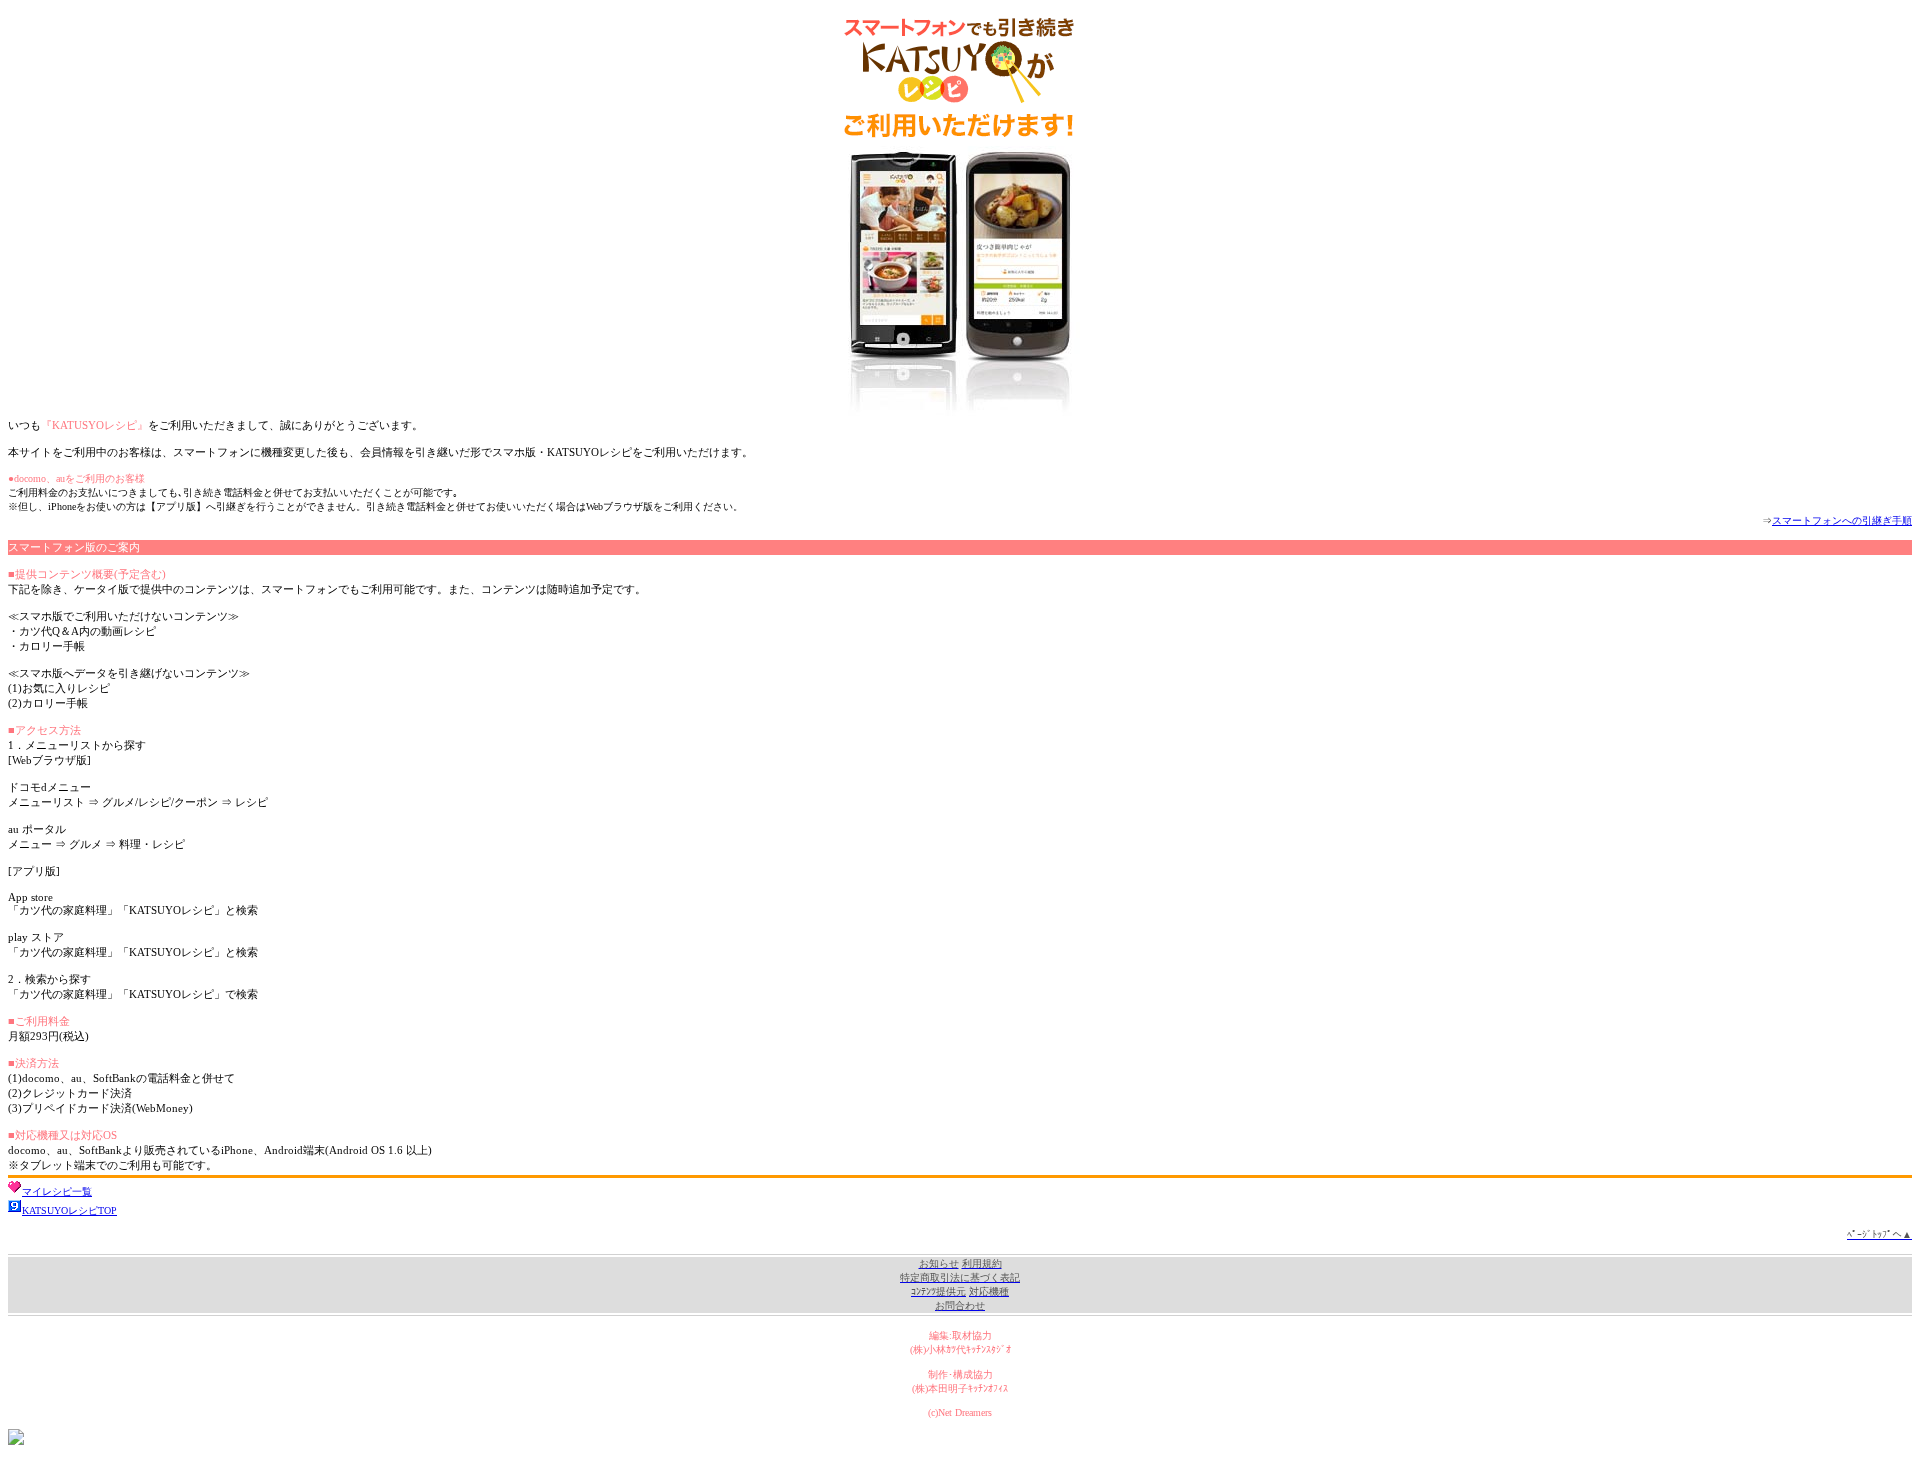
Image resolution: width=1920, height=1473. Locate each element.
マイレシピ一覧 (57, 1191)
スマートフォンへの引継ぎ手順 (1842, 520)
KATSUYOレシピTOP (69, 1210)
